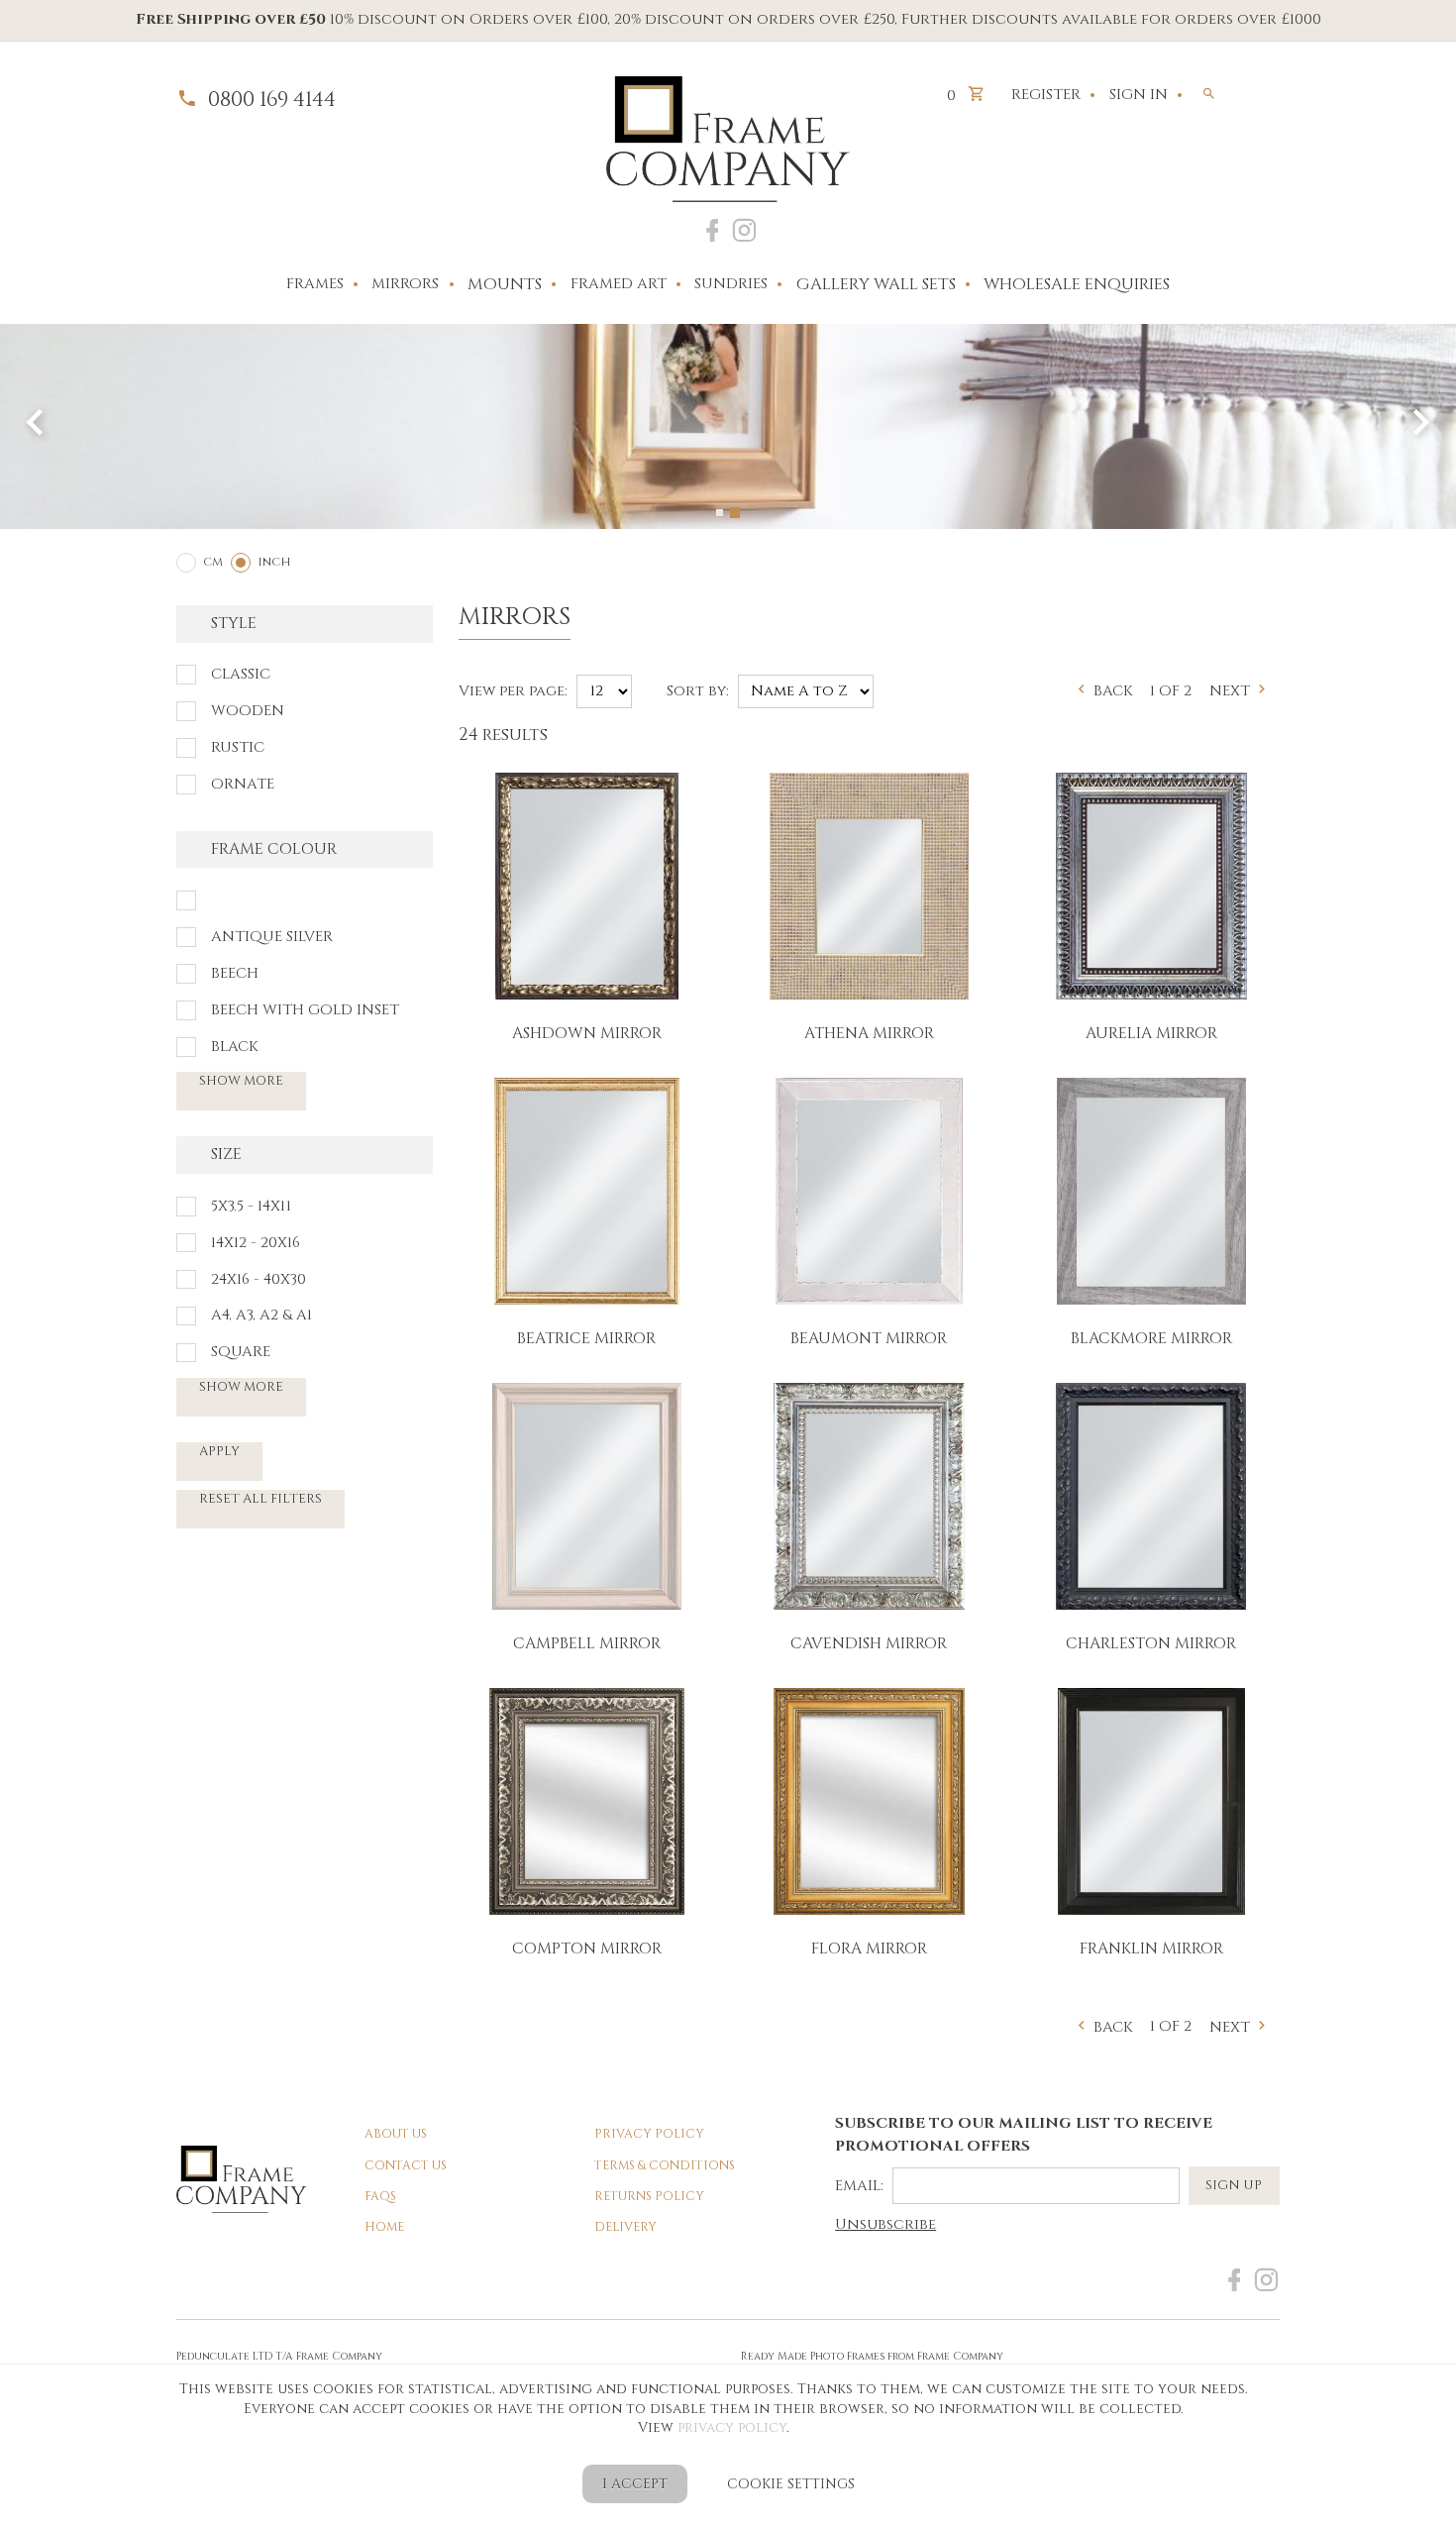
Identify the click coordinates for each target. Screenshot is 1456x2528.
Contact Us (406, 2166)
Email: (859, 2186)
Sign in (1139, 95)
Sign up (1234, 2185)
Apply (219, 1451)
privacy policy (732, 2427)
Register (1046, 95)
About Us (396, 2134)
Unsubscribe (885, 2225)
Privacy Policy (649, 2134)
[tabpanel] (728, 426)
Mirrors (405, 284)
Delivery (625, 2227)
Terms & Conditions (665, 2166)
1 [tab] (721, 512)
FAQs (380, 2197)
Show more (241, 1081)
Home (384, 2227)
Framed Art (619, 284)
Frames (315, 284)
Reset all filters (260, 1499)
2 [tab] (736, 513)
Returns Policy (649, 2197)
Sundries (731, 284)
